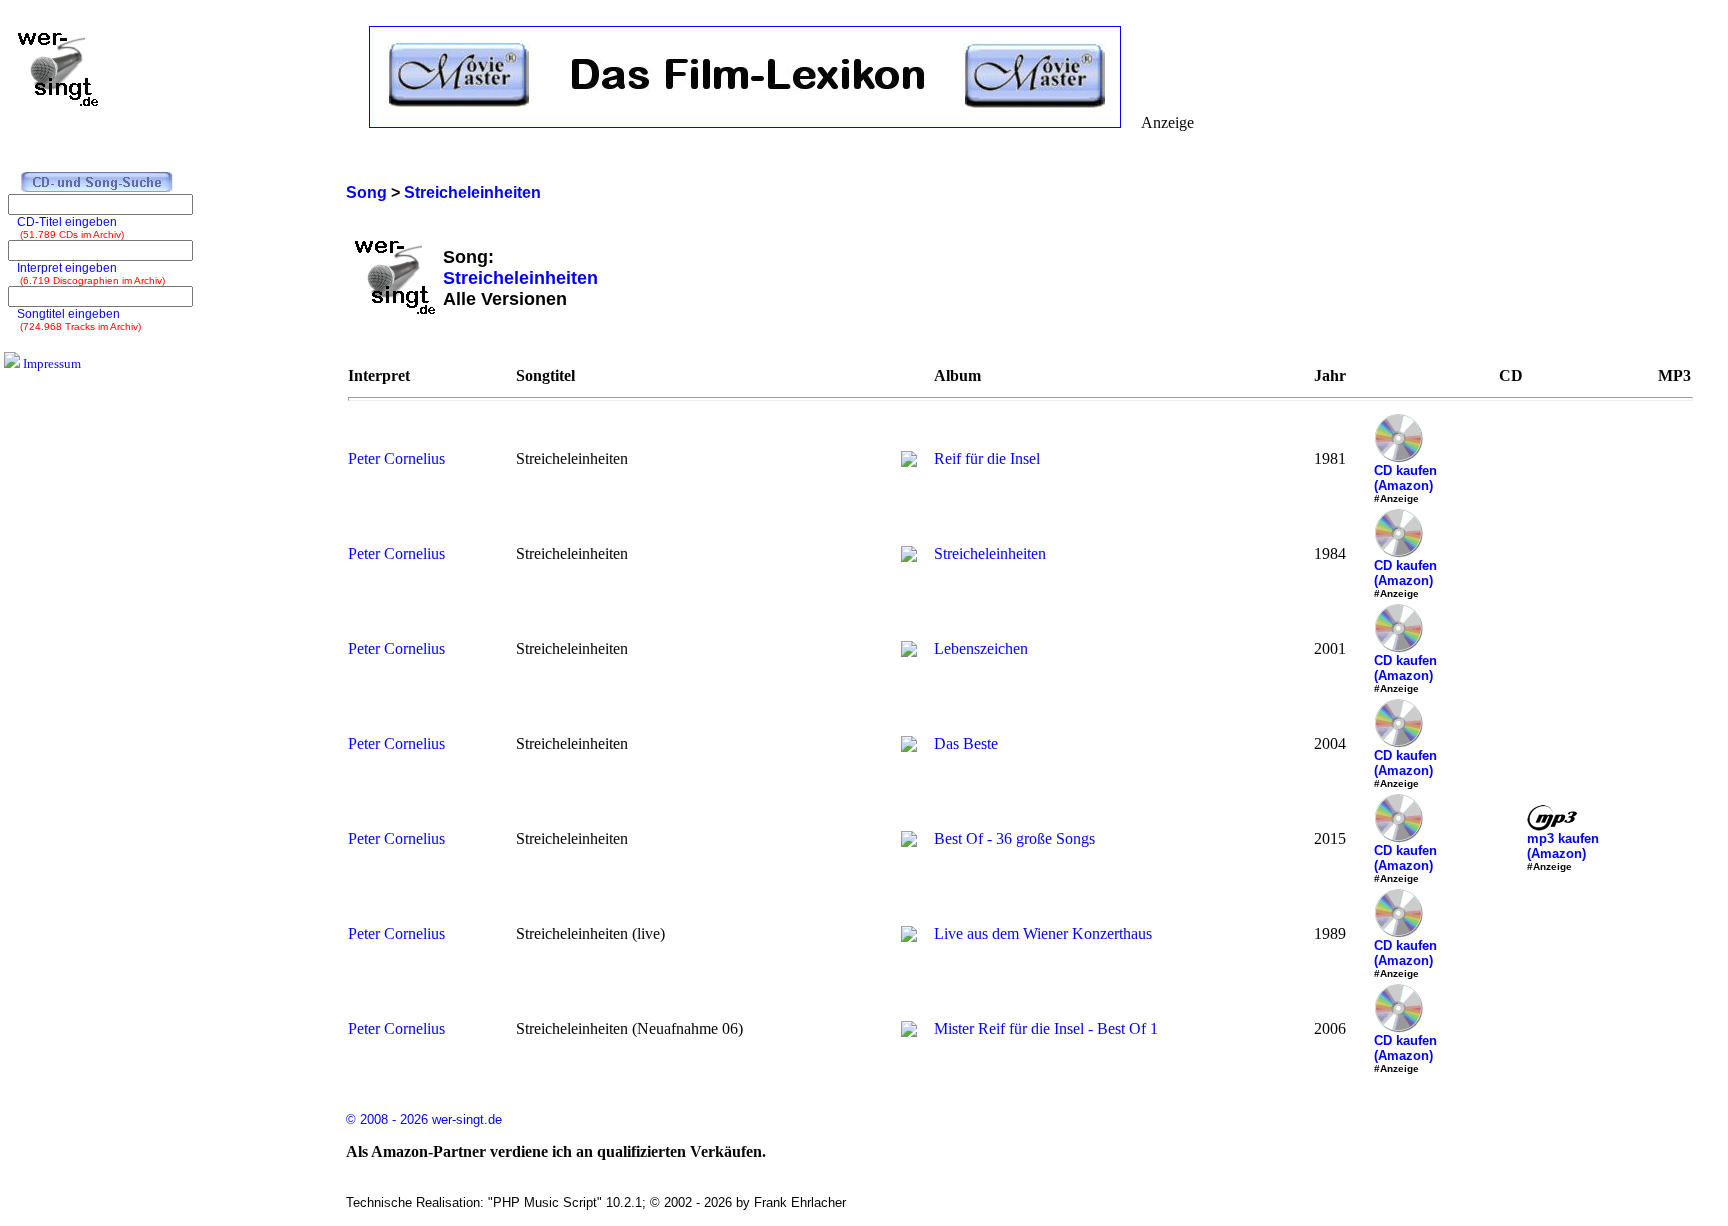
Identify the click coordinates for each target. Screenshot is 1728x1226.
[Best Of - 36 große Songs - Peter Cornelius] (909, 841)
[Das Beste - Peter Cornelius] (909, 746)
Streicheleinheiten (990, 553)
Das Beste (966, 743)
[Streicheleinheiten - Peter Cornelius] (909, 556)
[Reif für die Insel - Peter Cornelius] (909, 461)
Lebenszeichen (981, 648)
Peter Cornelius (396, 458)
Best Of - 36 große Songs (1014, 838)
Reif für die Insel (987, 458)
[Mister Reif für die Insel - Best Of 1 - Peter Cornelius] (909, 1031)
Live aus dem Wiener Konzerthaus (1043, 933)
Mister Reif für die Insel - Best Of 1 (1046, 1028)
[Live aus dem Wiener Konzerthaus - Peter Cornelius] (909, 936)
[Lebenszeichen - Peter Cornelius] (909, 651)
